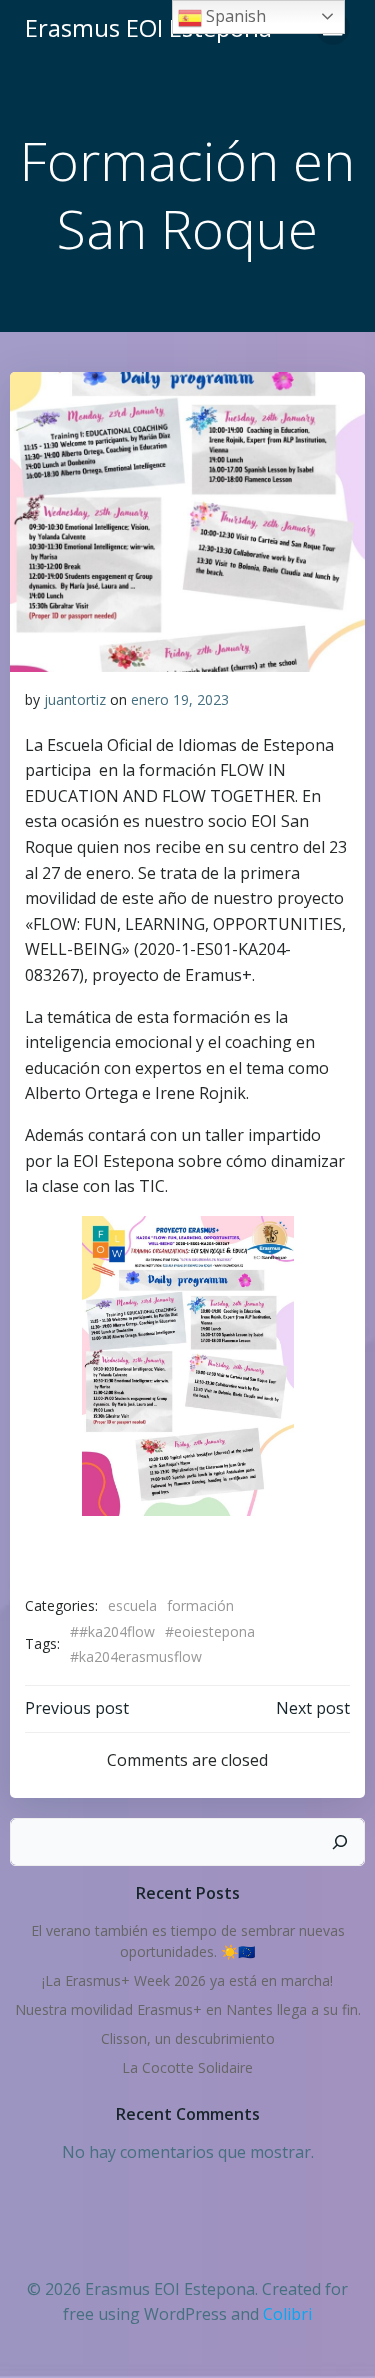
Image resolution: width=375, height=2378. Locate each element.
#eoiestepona (210, 1631)
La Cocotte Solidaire (187, 2067)
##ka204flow (112, 1631)
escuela (132, 1605)
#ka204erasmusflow (136, 1656)
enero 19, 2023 (180, 699)
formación (200, 1605)
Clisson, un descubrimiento (188, 2038)
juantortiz (75, 699)
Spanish (234, 16)
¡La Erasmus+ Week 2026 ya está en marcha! (187, 1980)
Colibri (287, 2314)
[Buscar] (340, 1842)
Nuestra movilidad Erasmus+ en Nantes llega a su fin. (188, 2009)
